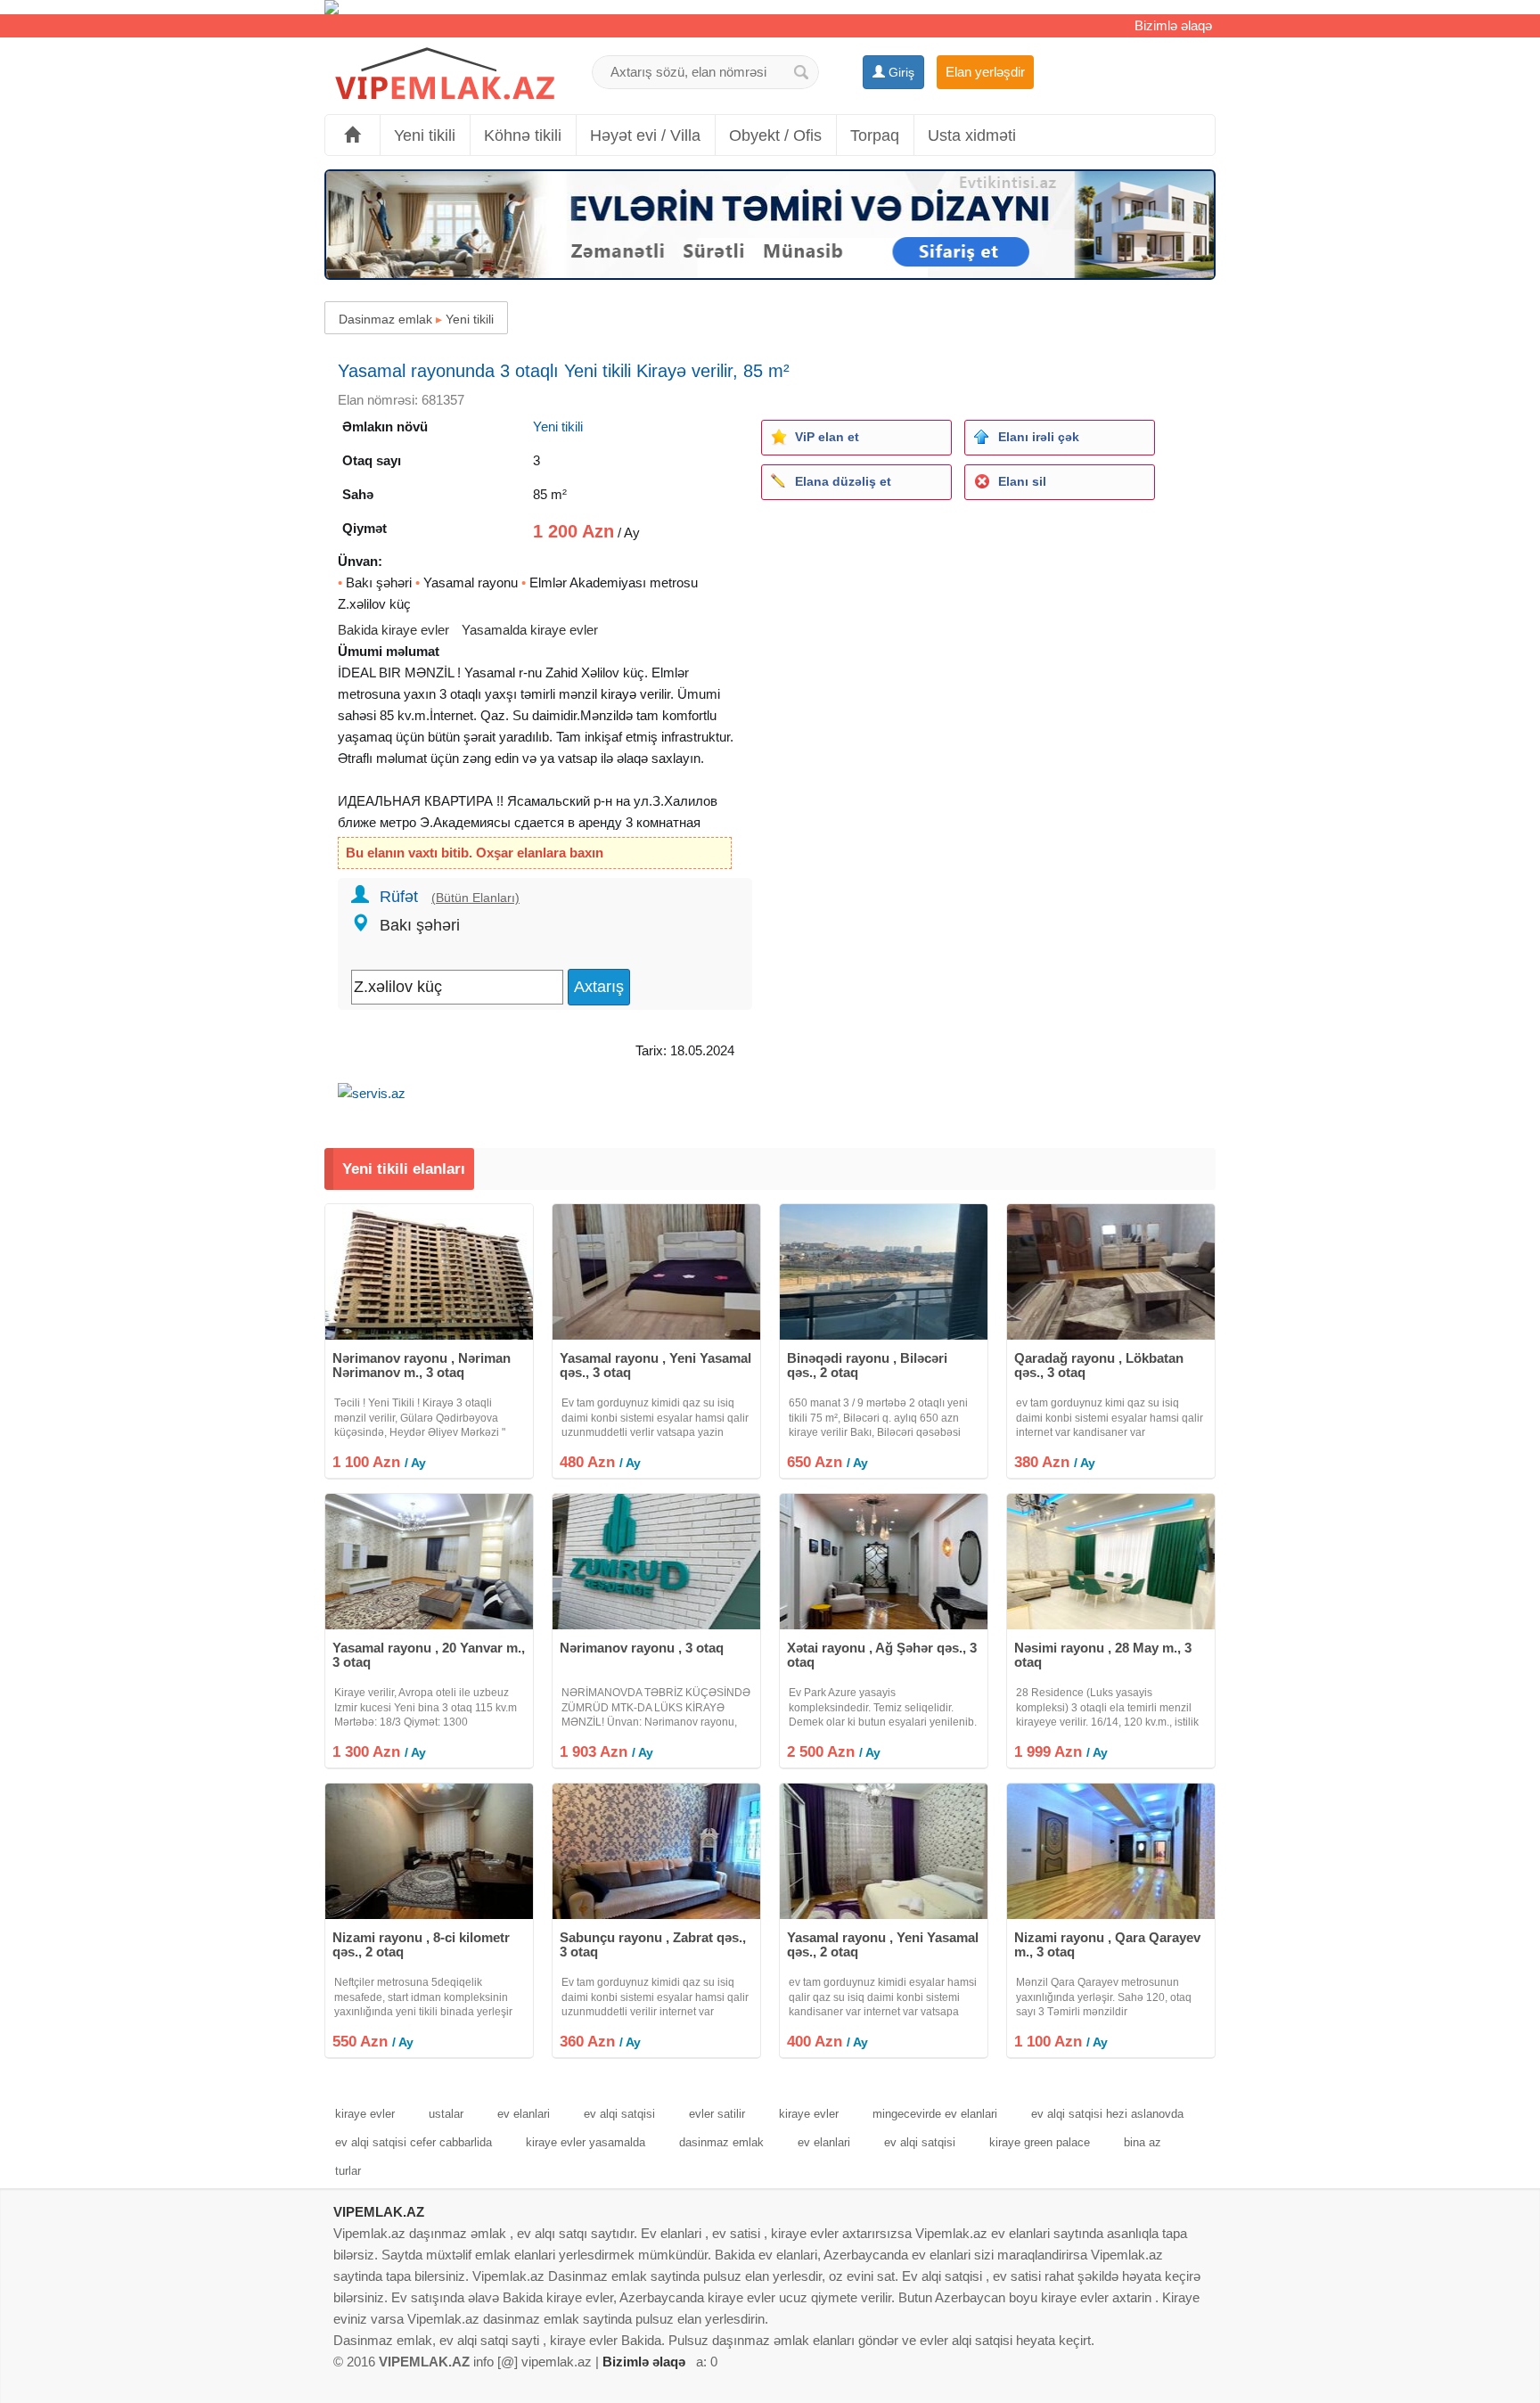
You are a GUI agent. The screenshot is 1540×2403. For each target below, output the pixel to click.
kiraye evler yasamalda (586, 2142)
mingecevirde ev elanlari (935, 2114)
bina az (1143, 2142)
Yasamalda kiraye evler (530, 630)
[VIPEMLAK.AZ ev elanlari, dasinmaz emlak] (445, 74)
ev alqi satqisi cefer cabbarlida (414, 2142)
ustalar (446, 2114)
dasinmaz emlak (721, 2142)
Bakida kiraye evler (393, 630)
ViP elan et (827, 437)
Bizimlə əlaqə (1173, 25)
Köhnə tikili (523, 135)
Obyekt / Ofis (775, 135)
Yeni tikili (425, 135)
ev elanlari (524, 2114)
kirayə (618, 694)
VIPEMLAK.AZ (379, 2212)
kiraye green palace (1040, 2142)
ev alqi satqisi (619, 2114)
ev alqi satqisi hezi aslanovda (1107, 2114)
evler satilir (717, 2114)
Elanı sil (1022, 481)
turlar (348, 2171)
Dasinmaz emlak (385, 319)
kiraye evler (365, 2114)
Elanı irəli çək (1039, 437)
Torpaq (875, 135)
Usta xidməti (972, 135)
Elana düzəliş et (843, 481)
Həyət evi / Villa (645, 135)
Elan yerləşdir (985, 72)
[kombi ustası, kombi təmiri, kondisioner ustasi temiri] (770, 7)
